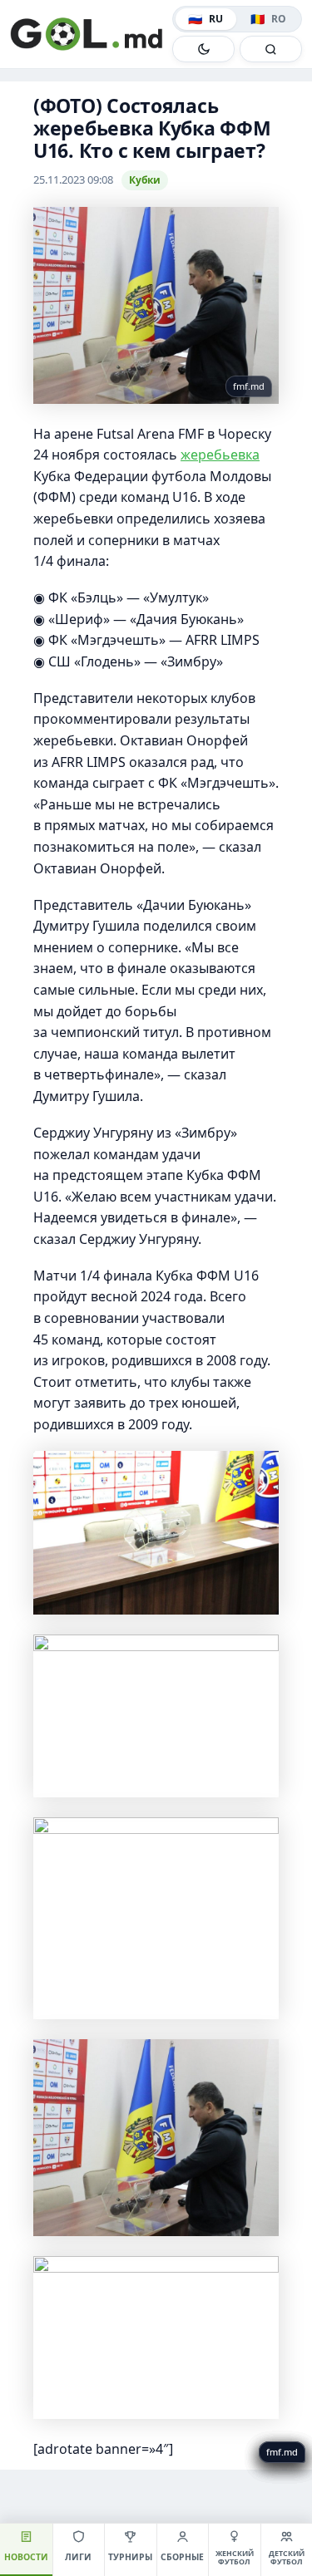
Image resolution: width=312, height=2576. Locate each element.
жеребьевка (220, 455)
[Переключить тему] (203, 49)
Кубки (145, 180)
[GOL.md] (88, 34)
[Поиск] (271, 49)
